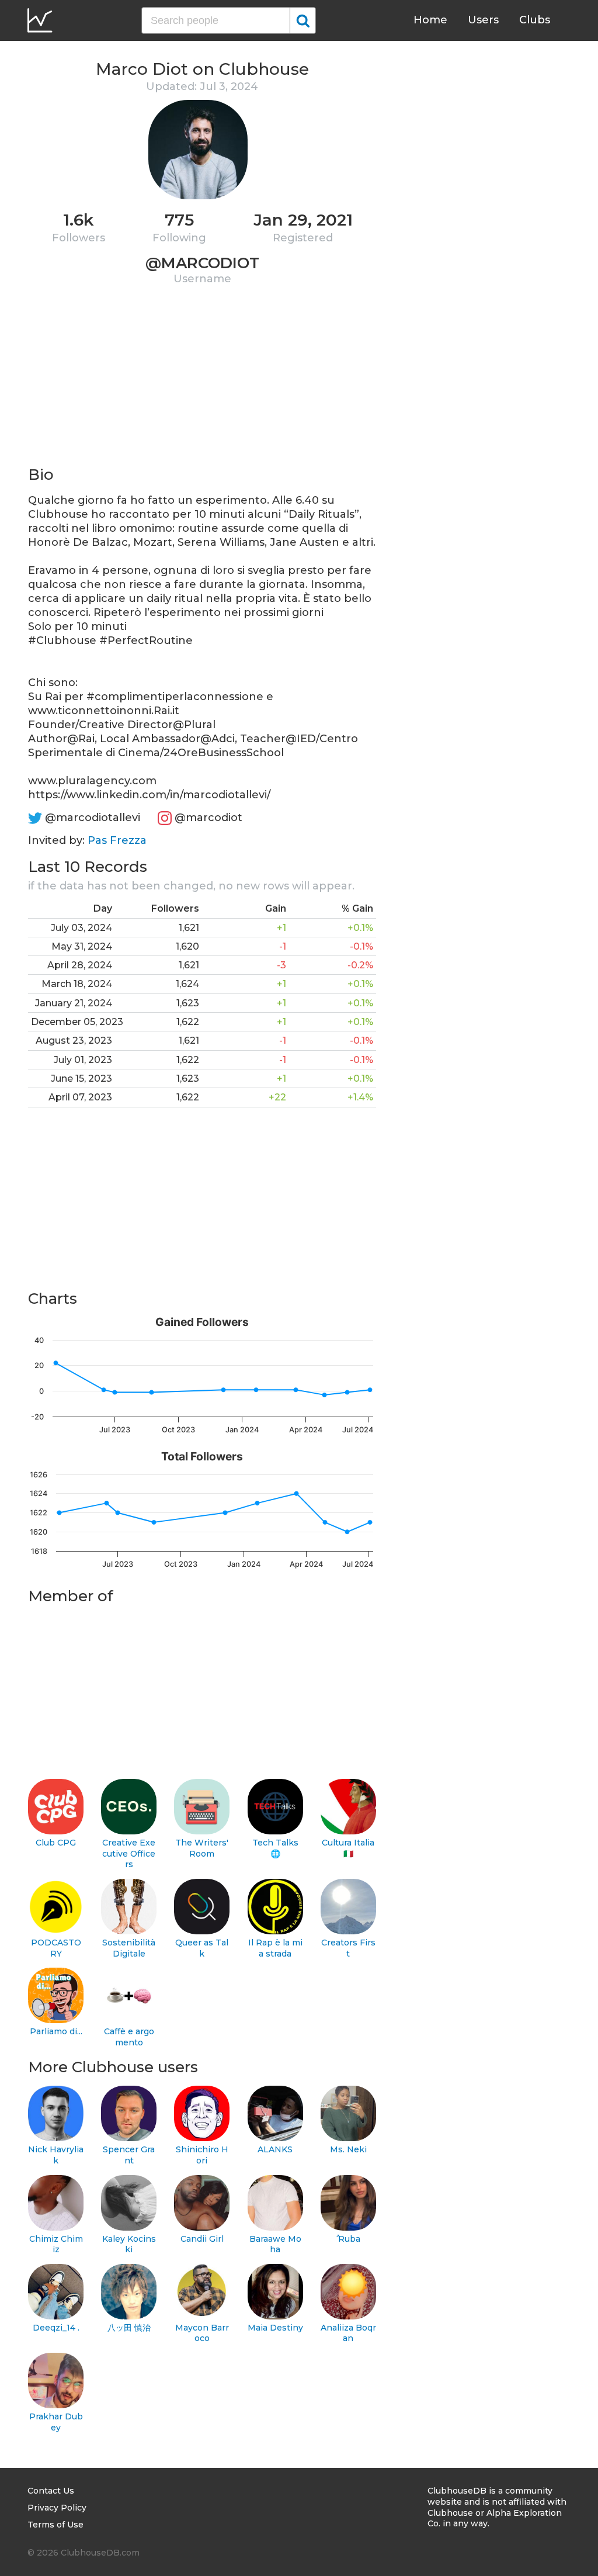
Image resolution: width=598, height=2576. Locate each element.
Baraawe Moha (275, 2244)
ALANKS (275, 2149)
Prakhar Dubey (56, 2422)
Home (430, 20)
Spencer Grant (129, 2155)
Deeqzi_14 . (56, 2328)
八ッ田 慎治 (129, 2328)
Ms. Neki (348, 2149)
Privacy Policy (57, 2508)
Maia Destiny (275, 2328)
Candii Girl (202, 2239)
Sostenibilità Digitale (129, 1948)
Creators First (348, 1948)
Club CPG (56, 1843)
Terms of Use (55, 2525)
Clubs (535, 20)
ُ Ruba (348, 2239)
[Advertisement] (202, 383)
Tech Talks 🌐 (275, 1848)
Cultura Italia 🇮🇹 (348, 1848)
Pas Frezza (117, 840)
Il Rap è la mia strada (275, 1948)
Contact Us (51, 2491)
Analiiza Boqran (348, 2333)
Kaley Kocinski (129, 2244)
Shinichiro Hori (202, 2155)
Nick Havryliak (56, 2155)
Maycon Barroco (202, 2333)
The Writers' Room (202, 1848)
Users (483, 20)
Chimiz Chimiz (56, 2244)
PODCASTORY (56, 1948)
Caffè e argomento (129, 2037)
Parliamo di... (56, 2031)
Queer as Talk (202, 1948)
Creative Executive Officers (129, 1853)
